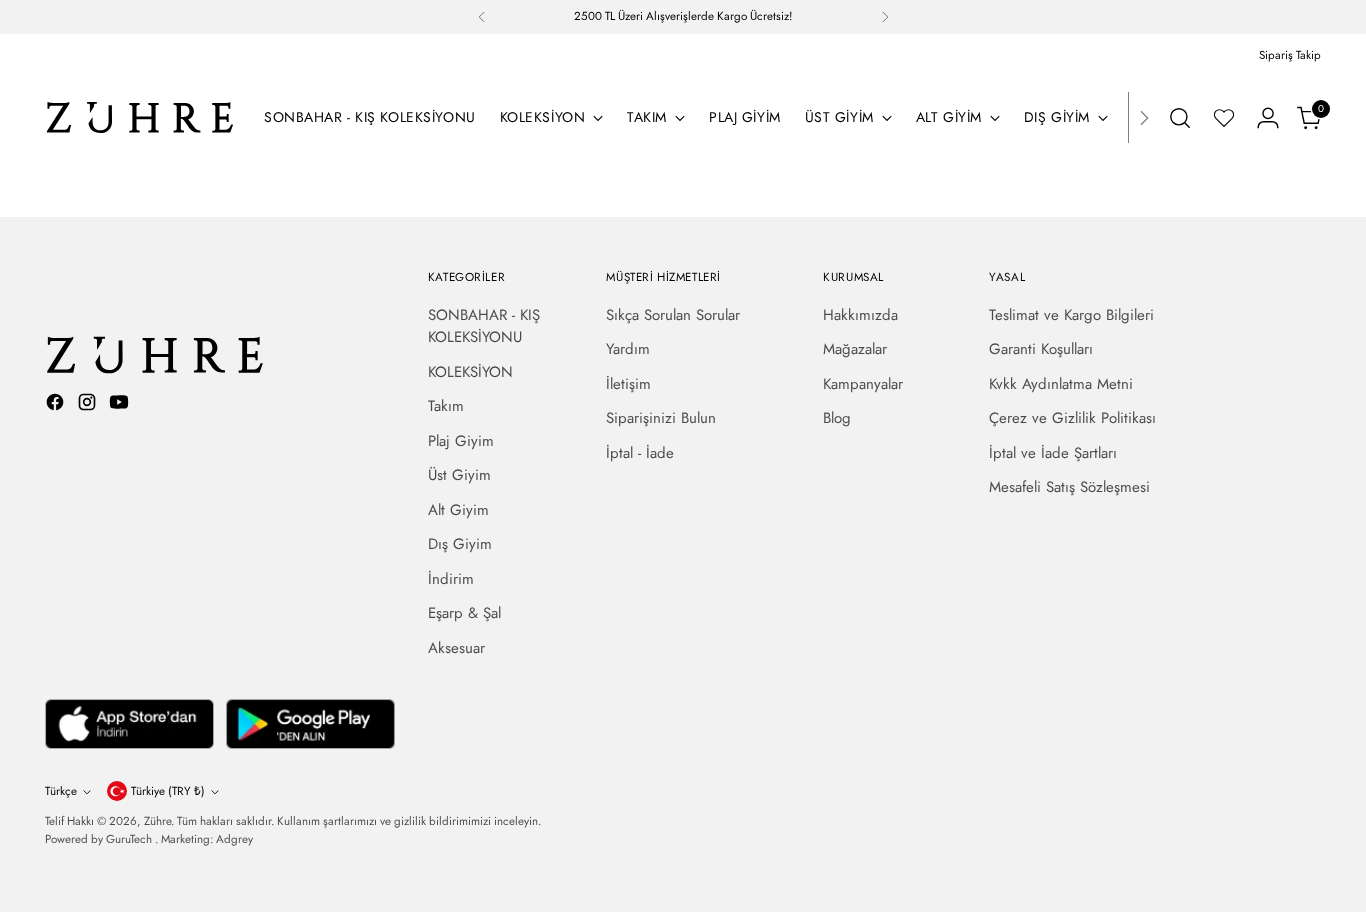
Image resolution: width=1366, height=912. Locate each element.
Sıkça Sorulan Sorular (673, 315)
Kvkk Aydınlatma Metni (1061, 384)
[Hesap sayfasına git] (1268, 118)
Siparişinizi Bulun (661, 418)
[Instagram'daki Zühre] (89, 405)
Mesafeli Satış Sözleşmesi (1069, 487)
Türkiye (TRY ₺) (168, 791)
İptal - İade (640, 453)
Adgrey (234, 839)
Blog (837, 418)
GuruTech (130, 839)
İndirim (451, 579)
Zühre (157, 821)
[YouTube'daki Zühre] (121, 405)
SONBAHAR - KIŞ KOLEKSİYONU (484, 326)
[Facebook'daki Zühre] (57, 405)
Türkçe (61, 791)
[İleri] (885, 17)
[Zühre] (140, 117)
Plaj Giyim (461, 441)
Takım (446, 406)
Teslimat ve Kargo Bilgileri (1071, 315)
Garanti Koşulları (1041, 349)
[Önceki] (482, 17)
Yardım (628, 349)
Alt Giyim (458, 510)
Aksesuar (456, 648)
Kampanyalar (863, 384)
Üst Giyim (459, 475)
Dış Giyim (460, 544)
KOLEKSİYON (470, 372)
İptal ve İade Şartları (1053, 453)
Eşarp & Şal (464, 613)
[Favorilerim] (1224, 118)
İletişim (628, 384)
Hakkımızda (860, 315)
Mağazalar (855, 349)
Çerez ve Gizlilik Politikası (1072, 418)
